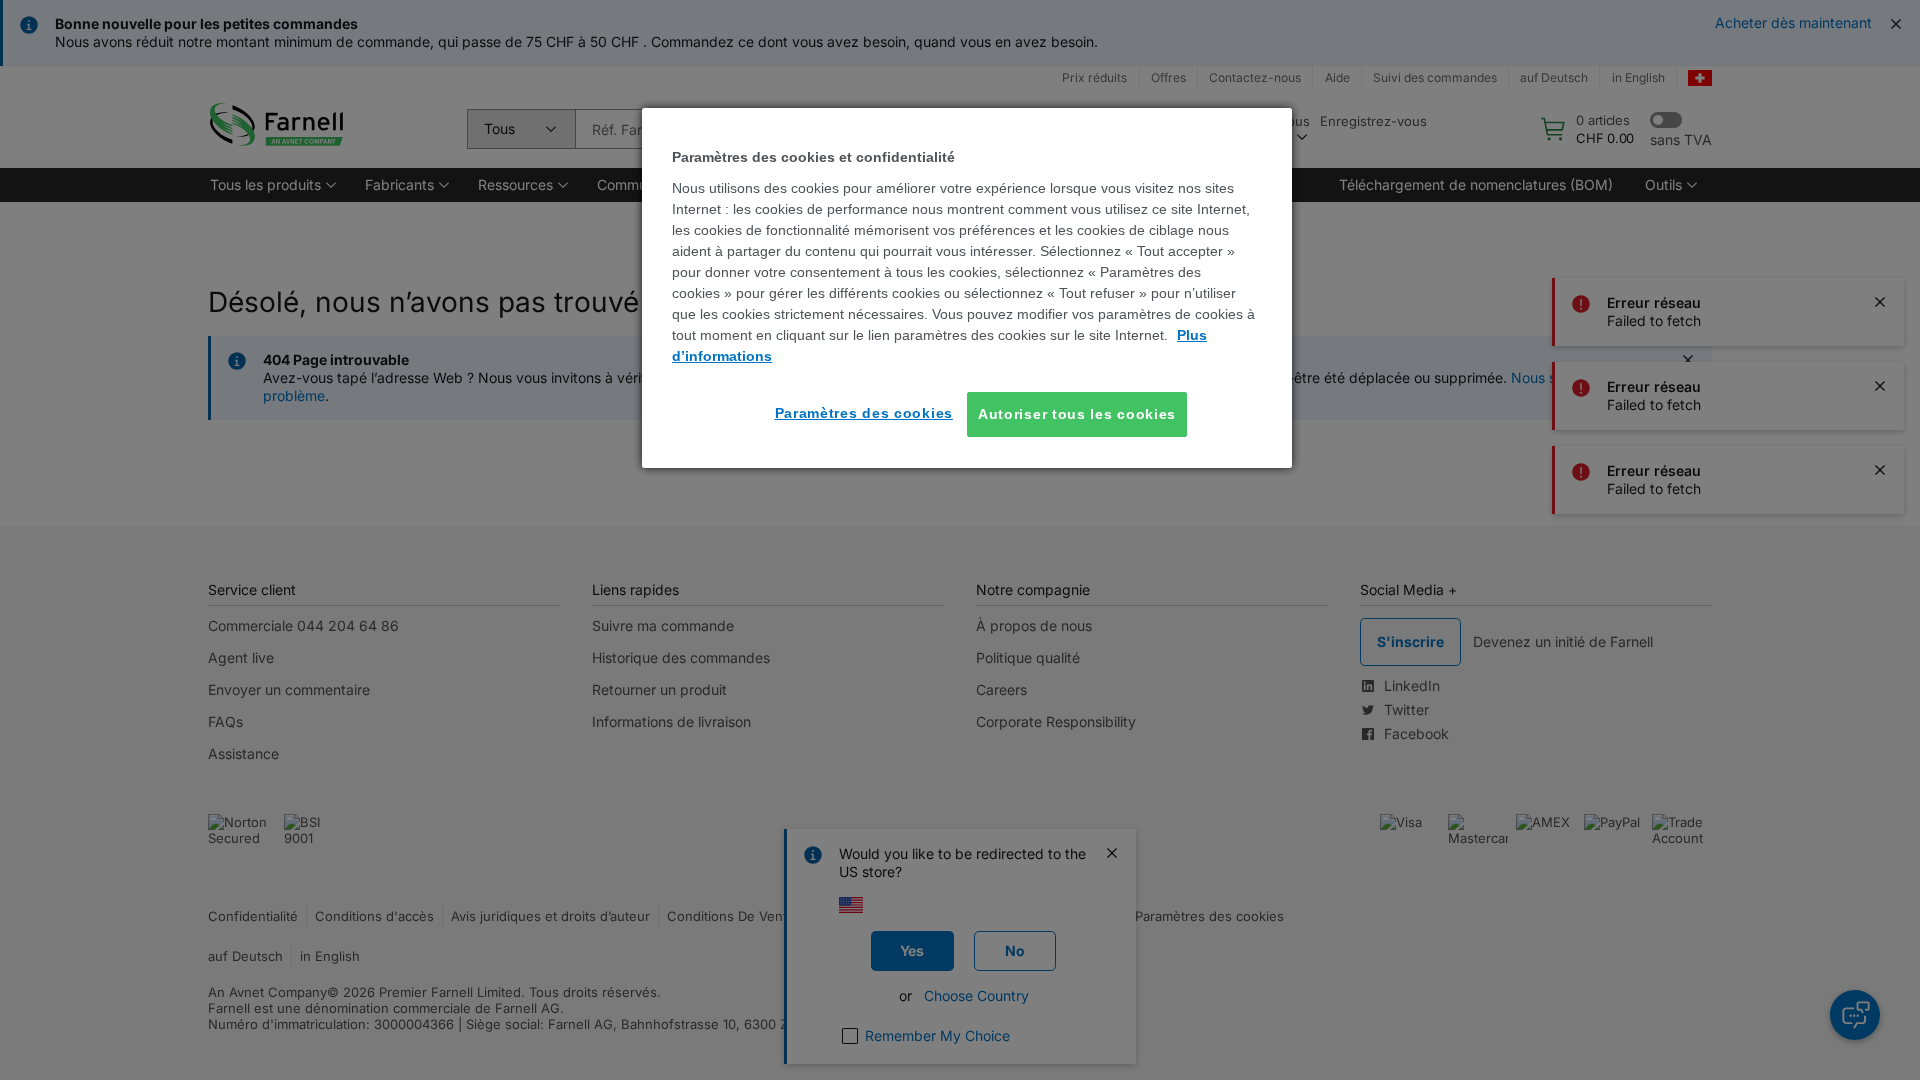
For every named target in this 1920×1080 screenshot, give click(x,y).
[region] (967, 288)
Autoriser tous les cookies (1077, 414)
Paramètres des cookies (864, 413)
